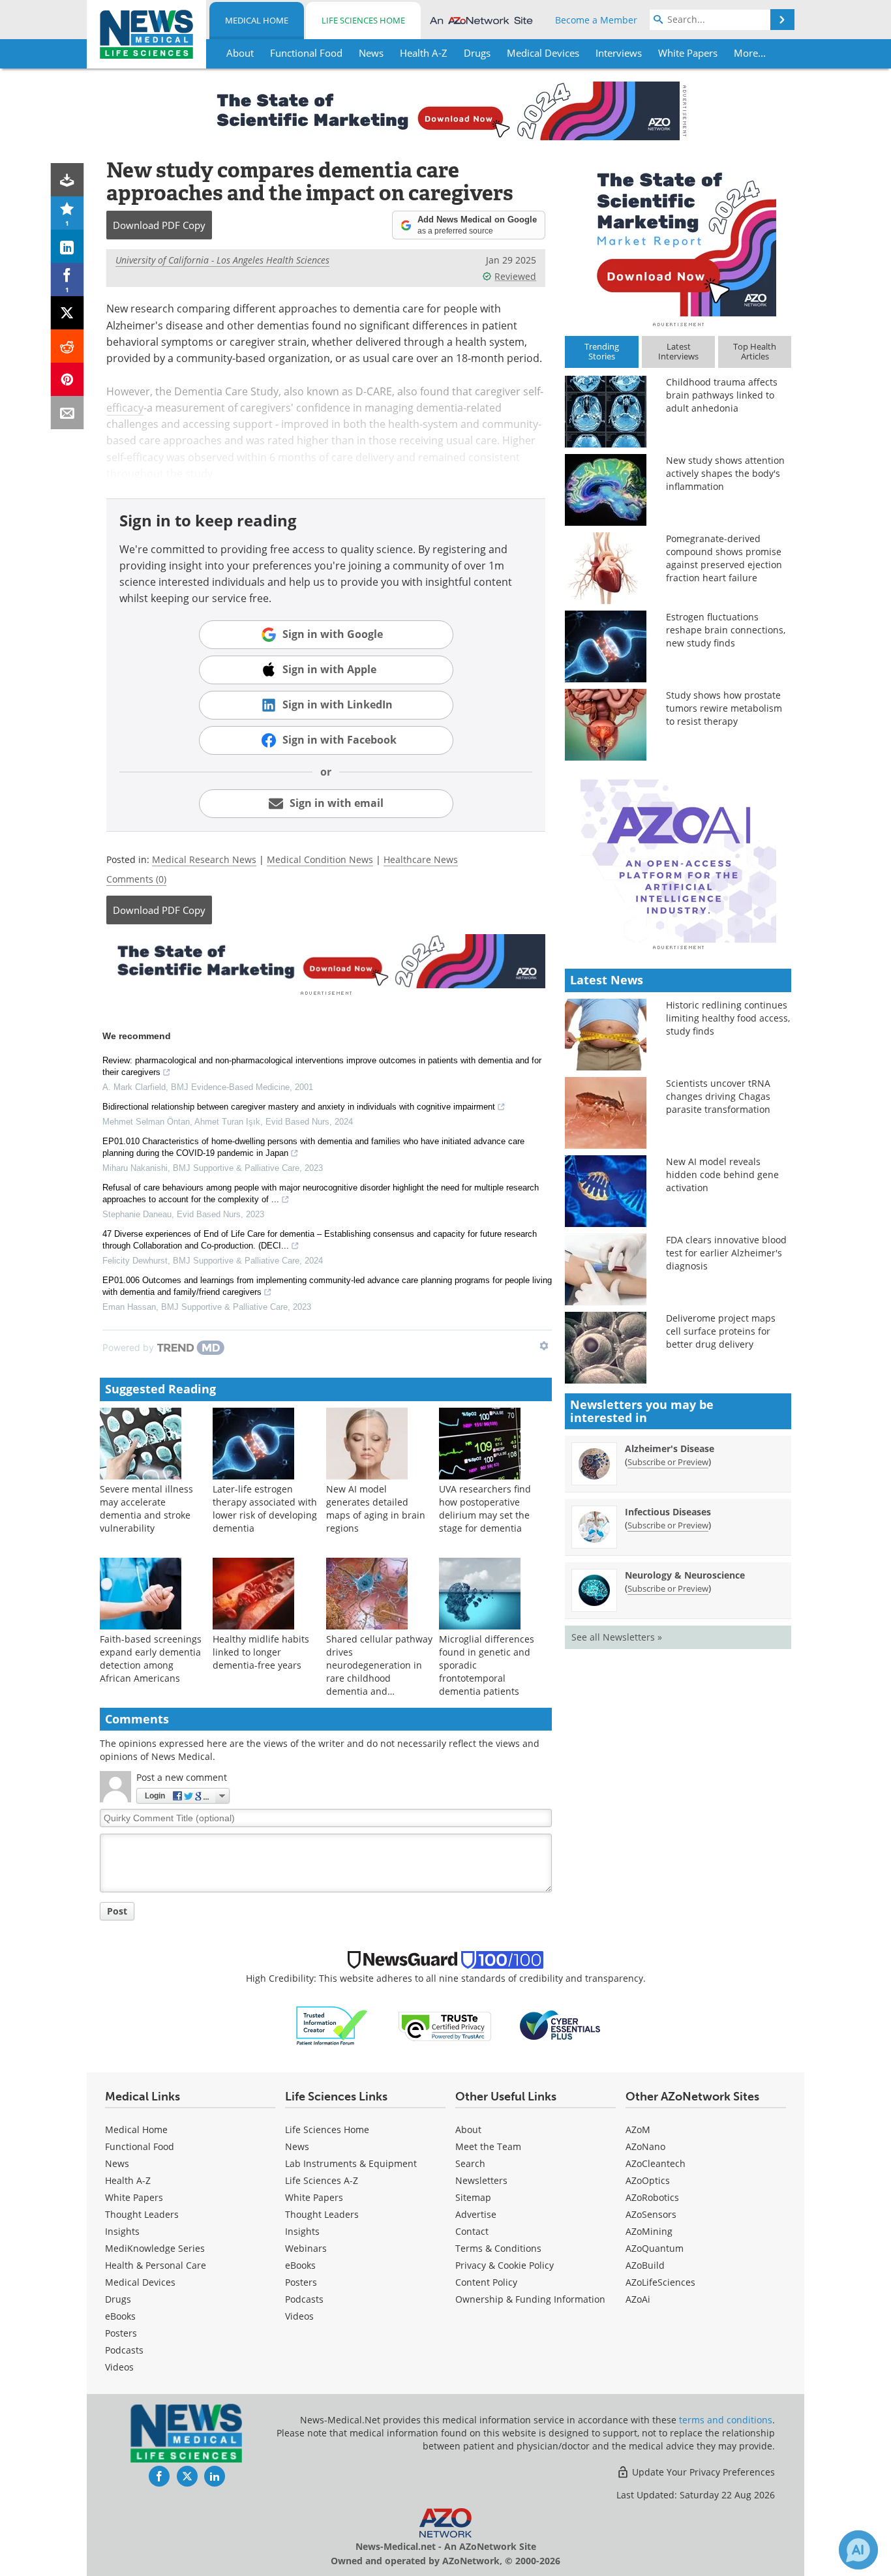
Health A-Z (128, 2180)
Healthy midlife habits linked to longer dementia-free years (261, 1652)
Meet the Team (488, 2146)
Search (470, 2163)
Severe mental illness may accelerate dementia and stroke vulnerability (146, 1508)
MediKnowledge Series (155, 2248)
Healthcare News (421, 859)
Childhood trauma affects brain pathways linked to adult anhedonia (722, 395)
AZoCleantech (656, 2163)
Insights (122, 2231)
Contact (472, 2231)
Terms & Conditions (498, 2248)
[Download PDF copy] (68, 180)
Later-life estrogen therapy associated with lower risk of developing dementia (265, 1508)
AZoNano (645, 2146)
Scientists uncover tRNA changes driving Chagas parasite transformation (718, 1096)
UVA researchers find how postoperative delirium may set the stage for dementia (485, 1508)
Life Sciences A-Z (322, 2180)
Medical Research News (204, 859)
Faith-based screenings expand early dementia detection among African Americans (151, 1659)
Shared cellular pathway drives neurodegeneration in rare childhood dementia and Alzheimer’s (379, 1672)
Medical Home (257, 20)
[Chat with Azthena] (858, 2550)
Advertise (476, 2214)
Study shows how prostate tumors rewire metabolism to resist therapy (724, 708)
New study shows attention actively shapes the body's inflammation (725, 473)
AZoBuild (645, 2265)
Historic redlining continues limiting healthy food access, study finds (728, 1018)
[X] (68, 313)
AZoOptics (648, 2180)
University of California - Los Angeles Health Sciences (222, 260)
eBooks (120, 2316)
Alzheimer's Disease (670, 1448)
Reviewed (515, 276)
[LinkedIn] (68, 246)
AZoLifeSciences (660, 2282)
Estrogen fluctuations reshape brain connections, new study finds (726, 630)
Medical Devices (140, 2282)
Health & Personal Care (156, 2265)
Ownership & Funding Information (530, 2299)
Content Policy (486, 2282)
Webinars (306, 2248)
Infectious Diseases (668, 1512)
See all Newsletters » (617, 1637)
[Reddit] (68, 346)
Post (117, 1911)
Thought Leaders (142, 2214)
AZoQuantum (655, 2248)
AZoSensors (651, 2214)
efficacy (125, 408)
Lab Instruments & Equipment (351, 2163)
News (117, 2163)
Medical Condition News (320, 859)
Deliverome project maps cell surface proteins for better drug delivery (721, 1331)
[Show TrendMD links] (544, 1346)
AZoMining (649, 2231)
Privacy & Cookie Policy (505, 2265)
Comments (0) (136, 879)
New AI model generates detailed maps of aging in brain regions (376, 1508)
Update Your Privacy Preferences (702, 2472)
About (468, 2129)
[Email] (68, 413)
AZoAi (638, 2299)
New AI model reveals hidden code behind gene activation (722, 1174)
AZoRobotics (652, 2197)
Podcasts (124, 2350)
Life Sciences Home (363, 20)
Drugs (118, 2299)
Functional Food (140, 2146)
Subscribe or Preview (668, 1462)
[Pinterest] (68, 379)
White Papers (134, 2197)
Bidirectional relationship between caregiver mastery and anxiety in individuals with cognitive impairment (299, 1107)
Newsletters (481, 2180)
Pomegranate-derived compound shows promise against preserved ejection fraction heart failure (724, 558)
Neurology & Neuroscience (685, 1575)
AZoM (638, 2129)
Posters (121, 2333)
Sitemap (473, 2197)
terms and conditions (726, 2420)
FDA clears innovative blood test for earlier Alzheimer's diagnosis (726, 1253)
